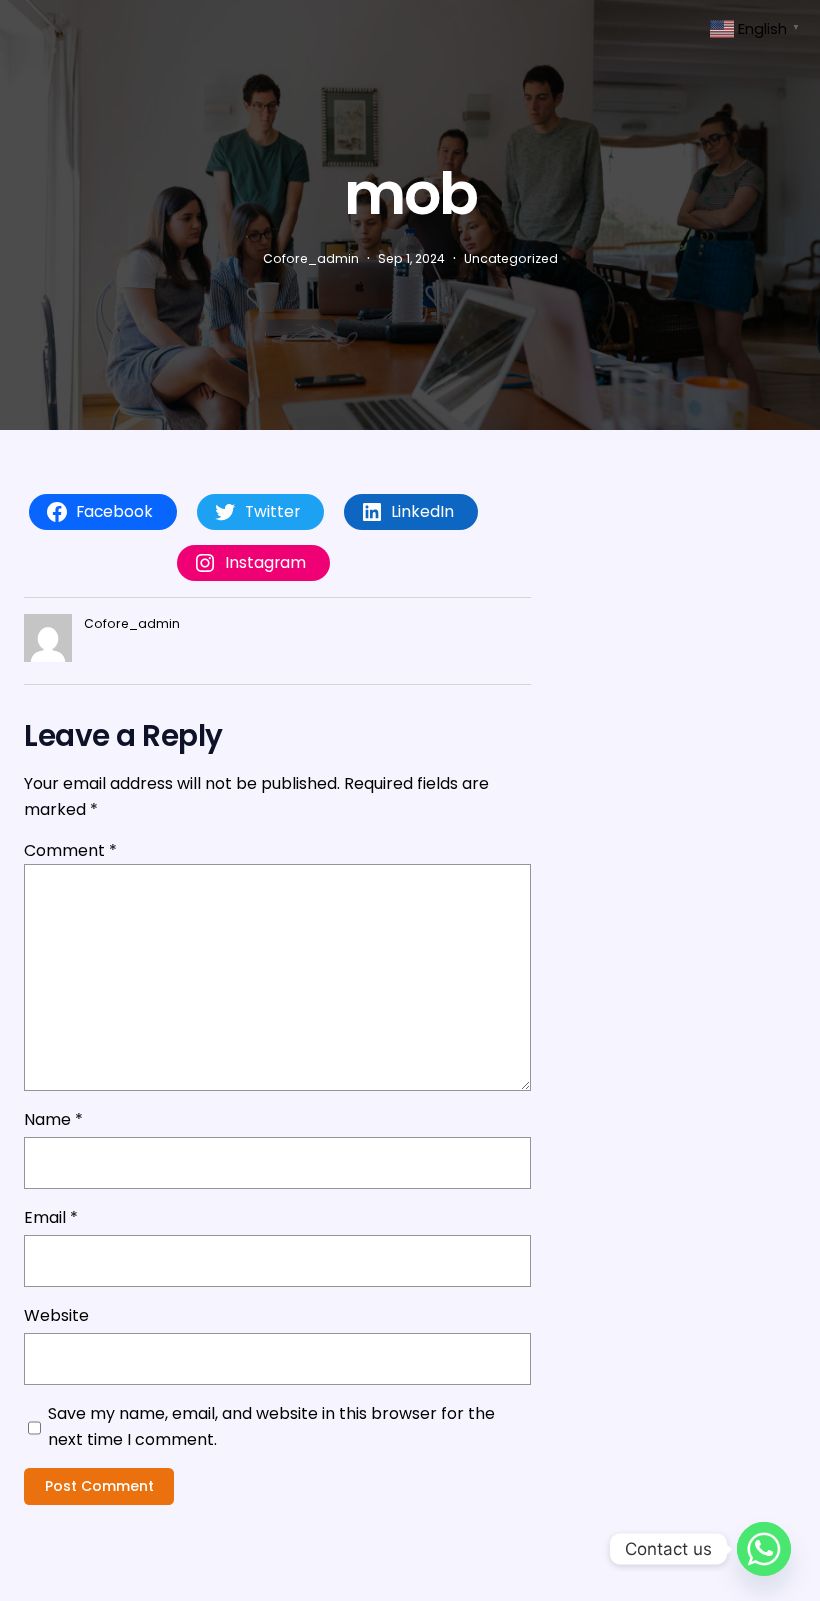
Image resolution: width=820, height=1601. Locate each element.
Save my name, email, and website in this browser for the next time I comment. (271, 1426)
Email (51, 1217)
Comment (70, 850)
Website (56, 1315)
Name (53, 1119)
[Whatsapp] (764, 1549)
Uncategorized (511, 258)
